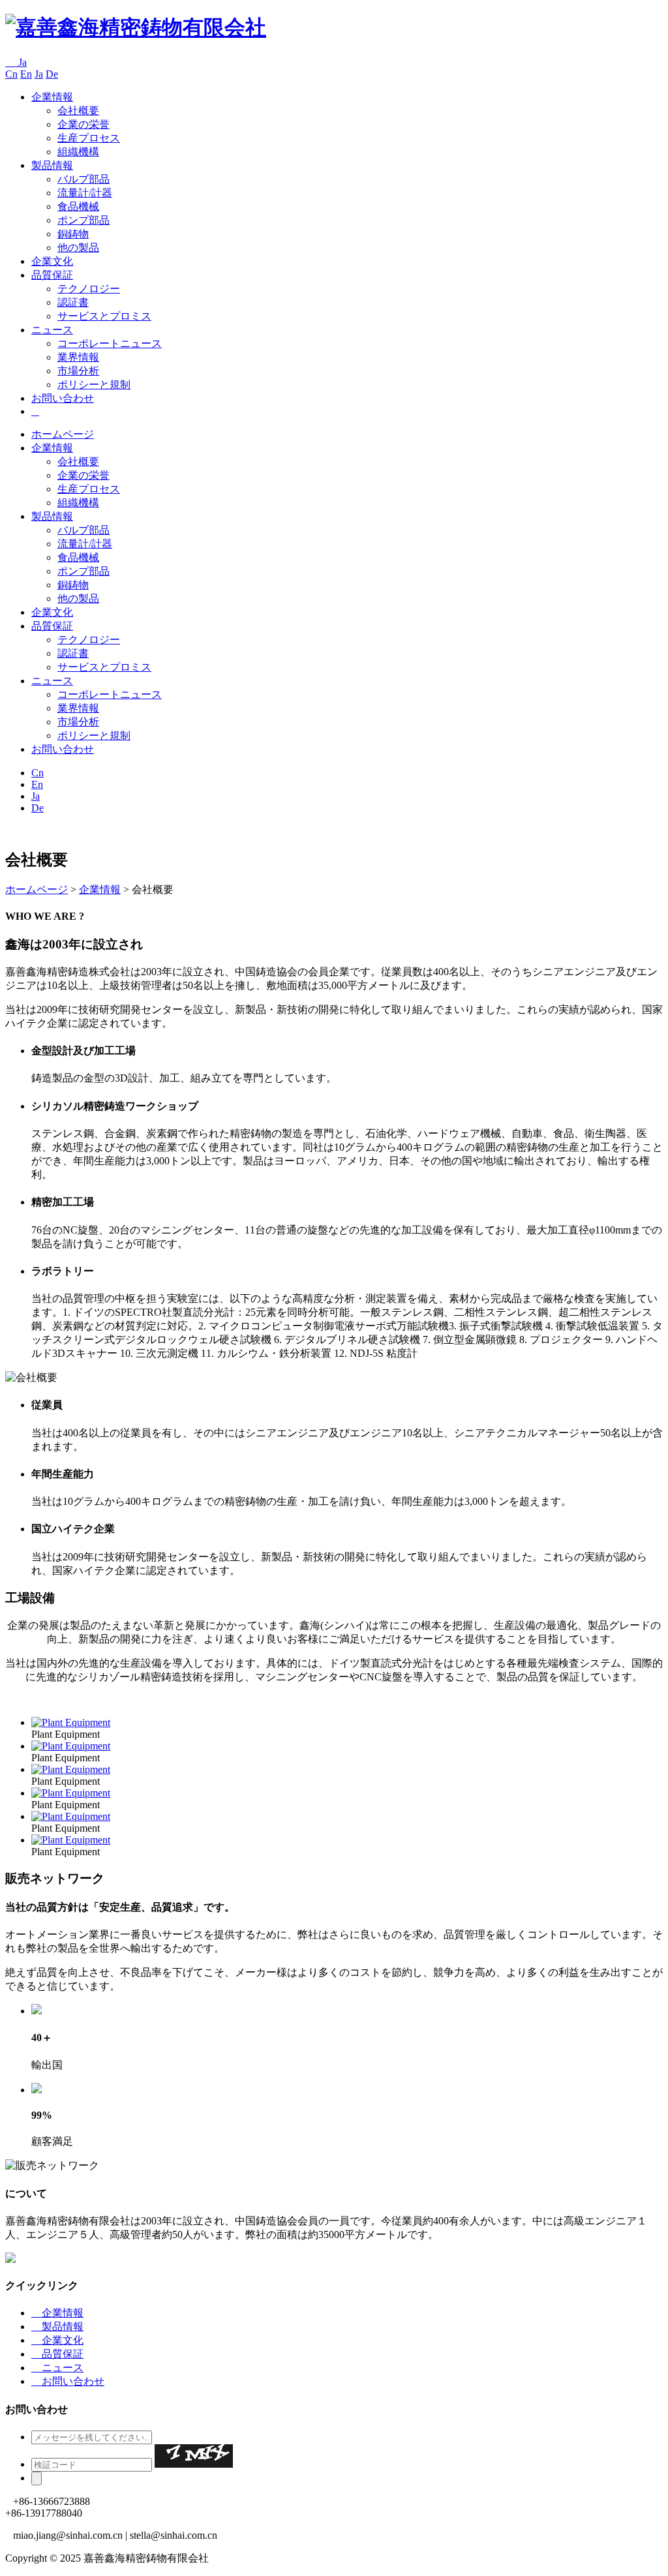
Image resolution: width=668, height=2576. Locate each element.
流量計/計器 (85, 193)
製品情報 (52, 165)
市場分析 (78, 371)
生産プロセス (89, 138)
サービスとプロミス (104, 316)
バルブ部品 (83, 179)
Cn (11, 74)
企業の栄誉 (83, 124)
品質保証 (52, 275)
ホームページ (63, 434)
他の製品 (78, 248)
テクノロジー (89, 289)
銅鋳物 (73, 234)
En (26, 74)
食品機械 (78, 206)
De (52, 74)
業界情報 (78, 357)
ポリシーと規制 (94, 385)
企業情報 (52, 97)
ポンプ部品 (83, 220)
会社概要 (78, 111)
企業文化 (52, 261)
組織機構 (78, 152)
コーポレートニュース (110, 343)
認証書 (73, 302)
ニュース (52, 330)
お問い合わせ (63, 398)
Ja (16, 62)
